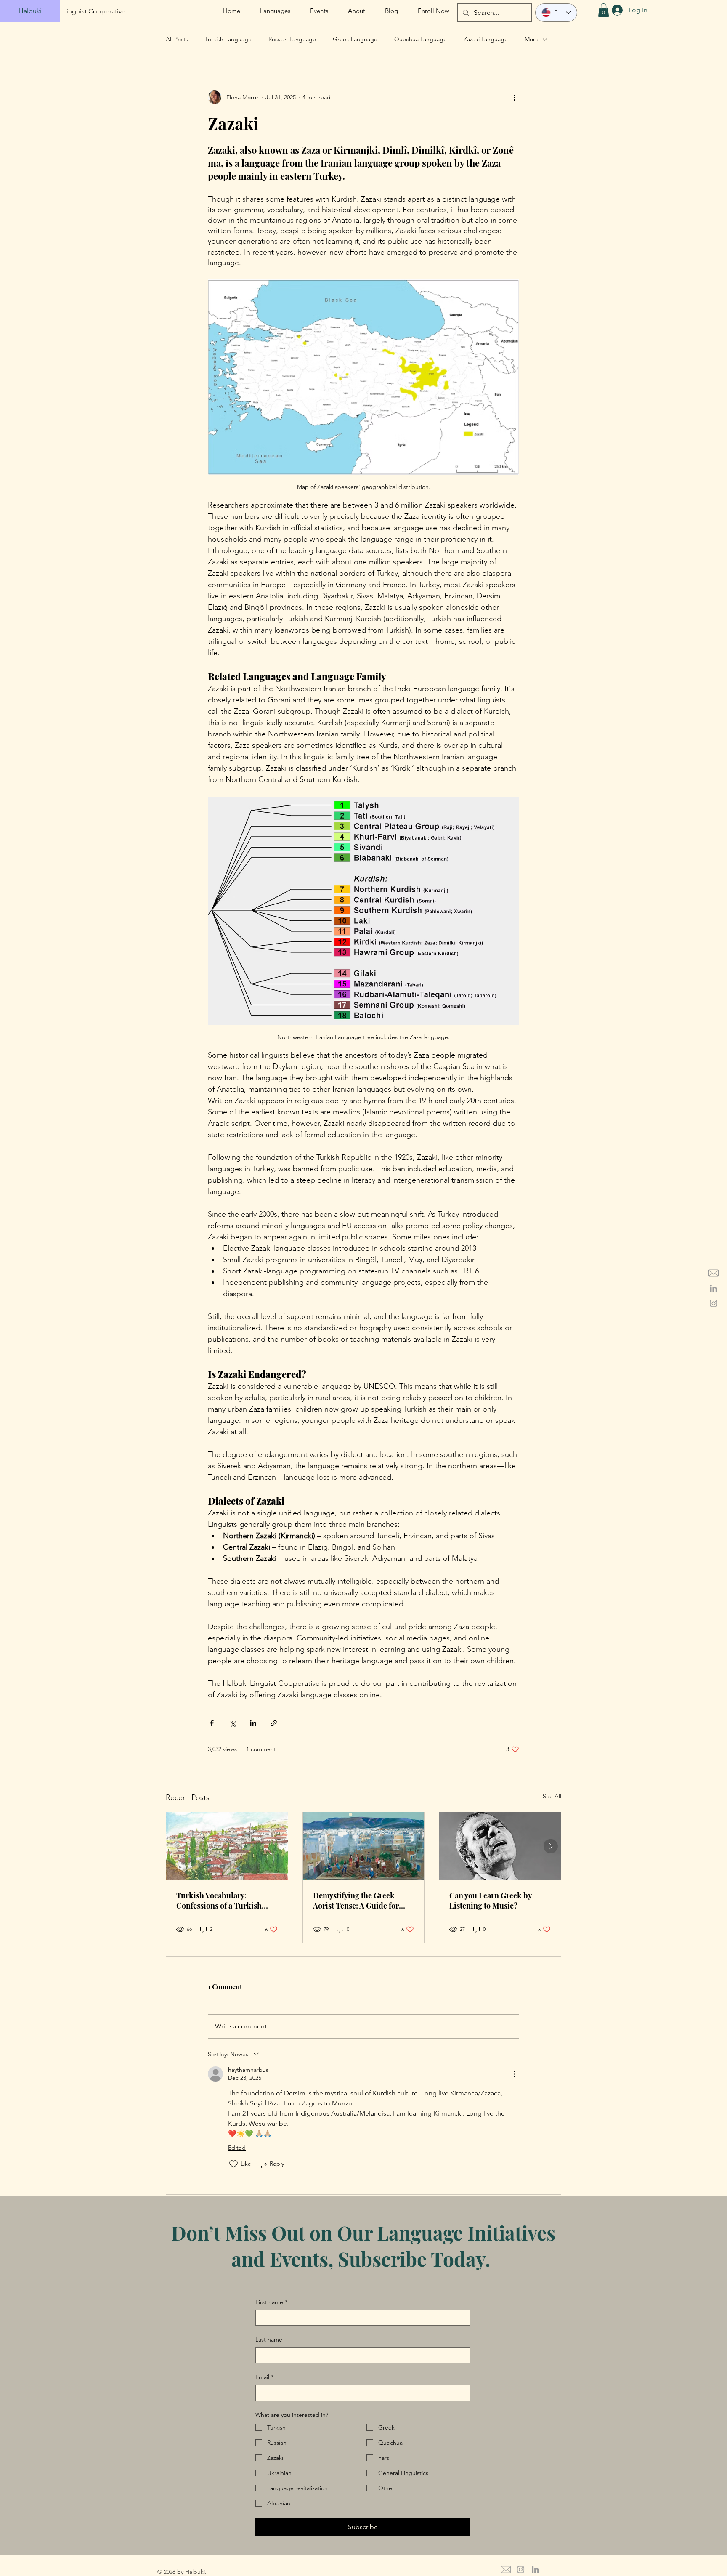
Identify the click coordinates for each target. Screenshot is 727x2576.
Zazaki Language (486, 39)
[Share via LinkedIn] (253, 1723)
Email (264, 2377)
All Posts (177, 39)
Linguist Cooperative (94, 11)
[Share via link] (274, 1723)
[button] (604, 10)
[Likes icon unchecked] (233, 2164)
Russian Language (292, 39)
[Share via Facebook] (212, 1723)
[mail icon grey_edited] (714, 1273)
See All (552, 1796)
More (532, 39)
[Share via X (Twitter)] (232, 1723)
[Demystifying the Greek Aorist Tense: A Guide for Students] (364, 1846)
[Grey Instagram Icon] (714, 1303)
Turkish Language (228, 39)
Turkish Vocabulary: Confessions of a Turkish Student (219, 1901)
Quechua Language (421, 39)
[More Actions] (514, 2074)
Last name (269, 2339)
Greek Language (355, 39)
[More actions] (514, 97)
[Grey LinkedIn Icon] (714, 1288)
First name (271, 2302)
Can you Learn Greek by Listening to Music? (490, 1901)
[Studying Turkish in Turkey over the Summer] (227, 1846)
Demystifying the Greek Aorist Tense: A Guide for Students (356, 1901)
